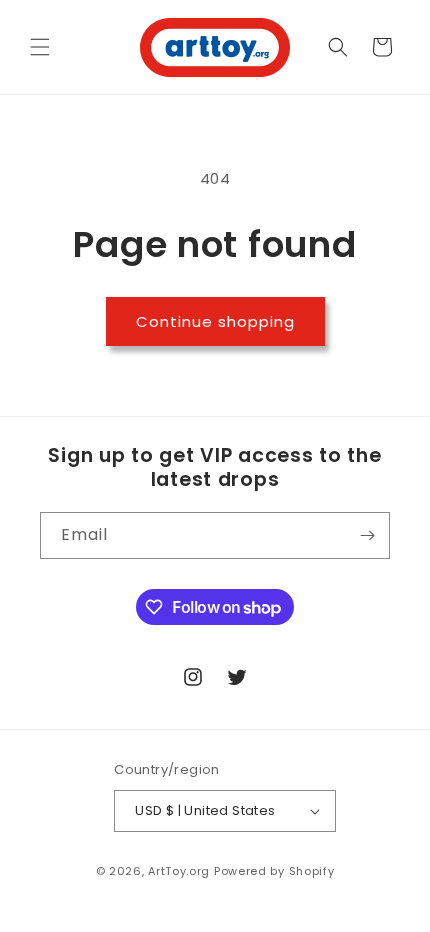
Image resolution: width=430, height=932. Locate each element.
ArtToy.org (179, 871)
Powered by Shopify (274, 871)
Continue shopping (215, 321)
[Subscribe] (367, 535)
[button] (40, 47)
